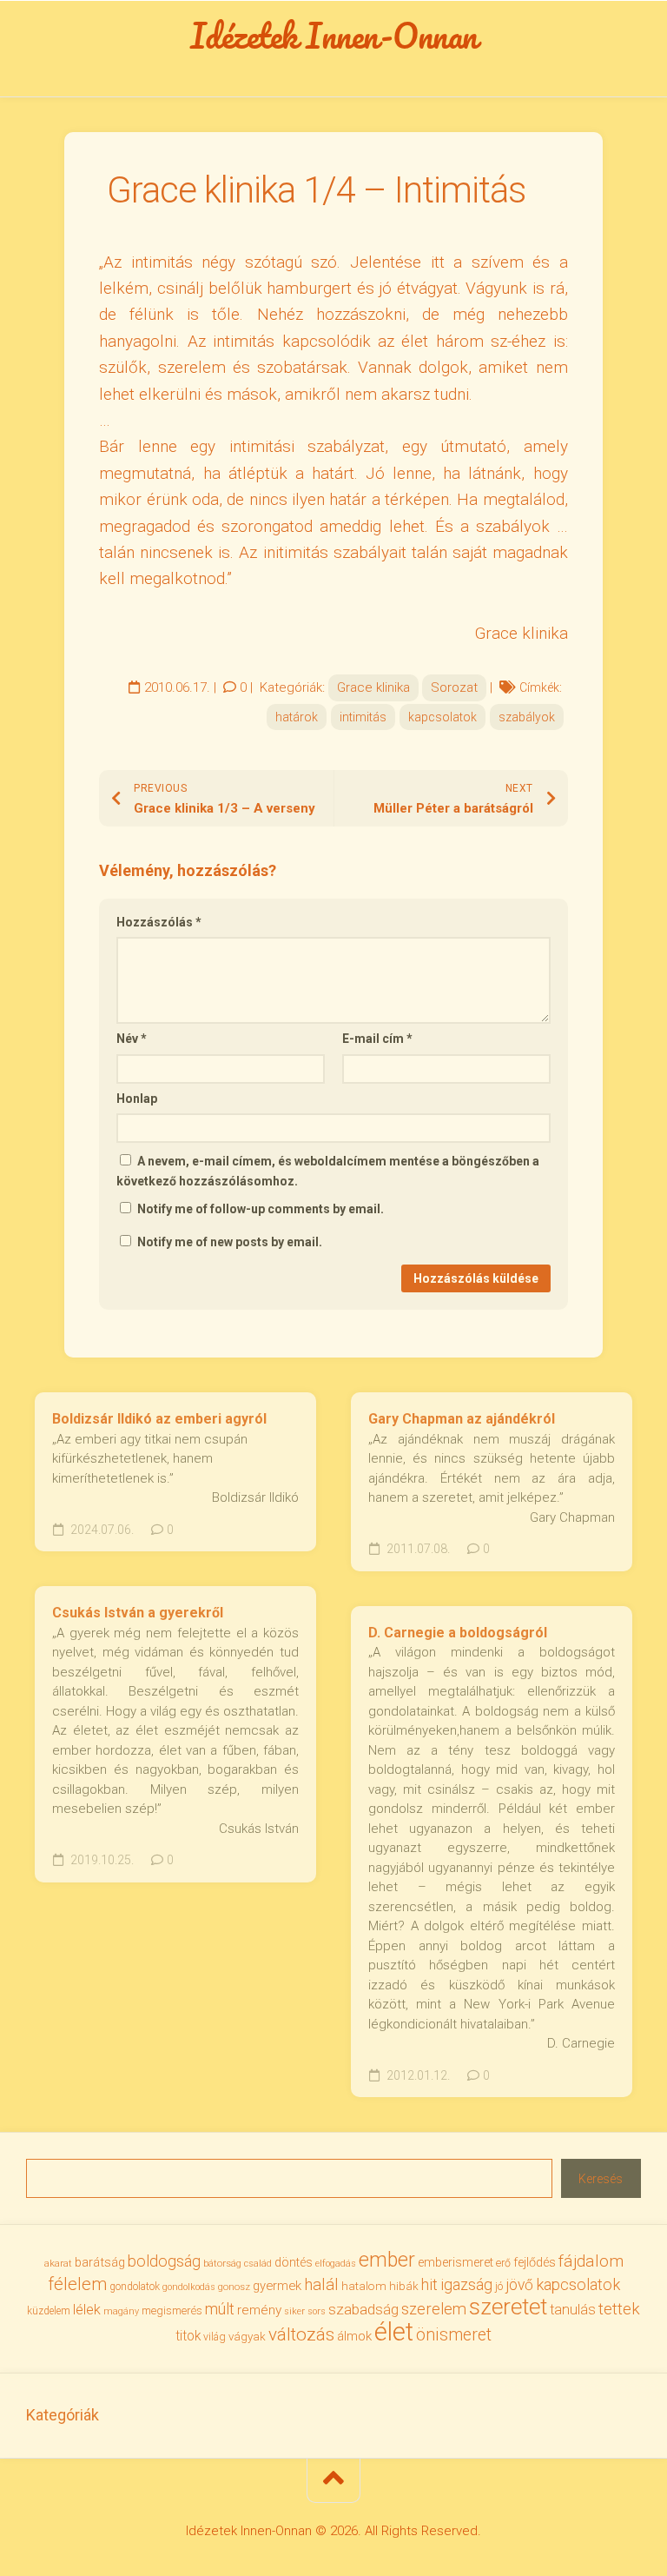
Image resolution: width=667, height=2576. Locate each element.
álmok (354, 2336)
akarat (58, 2263)
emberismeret (456, 2262)
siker (294, 2311)
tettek (619, 2309)
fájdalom (591, 2261)
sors (317, 2311)
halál (321, 2285)
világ (215, 2337)
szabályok (527, 717)
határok (297, 717)
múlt (220, 2309)
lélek (87, 2310)
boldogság (164, 2261)
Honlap (137, 1099)
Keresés (601, 2179)
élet (394, 2332)
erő (503, 2263)
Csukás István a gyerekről (138, 1613)
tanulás (573, 2310)
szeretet (508, 2307)
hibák (404, 2286)
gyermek (277, 2286)
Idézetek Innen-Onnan (334, 36)
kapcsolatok (442, 717)
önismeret (454, 2335)
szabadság (363, 2309)
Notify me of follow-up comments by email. (261, 1209)
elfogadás (336, 2264)
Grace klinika (373, 687)
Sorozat (454, 687)
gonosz (234, 2287)
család (258, 2264)
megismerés (172, 2310)
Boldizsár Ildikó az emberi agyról (159, 1419)
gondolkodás (189, 2287)
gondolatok (135, 2287)
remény (259, 2310)
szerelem (434, 2309)
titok (188, 2336)
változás (301, 2334)
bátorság (222, 2263)
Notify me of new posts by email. (230, 1242)
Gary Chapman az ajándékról (462, 1419)
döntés (294, 2262)
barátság (100, 2262)
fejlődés (535, 2263)
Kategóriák (63, 2415)
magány (121, 2311)
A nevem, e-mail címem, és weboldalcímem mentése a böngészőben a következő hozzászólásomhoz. (328, 1171)
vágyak (247, 2337)
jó (499, 2286)
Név (132, 1039)
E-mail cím (377, 1039)
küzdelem (49, 2311)
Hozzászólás (159, 922)
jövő (519, 2285)
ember (387, 2260)
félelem (77, 2284)
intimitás (363, 717)
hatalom (364, 2286)
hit (429, 2285)
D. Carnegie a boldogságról (458, 1633)
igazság (466, 2284)
